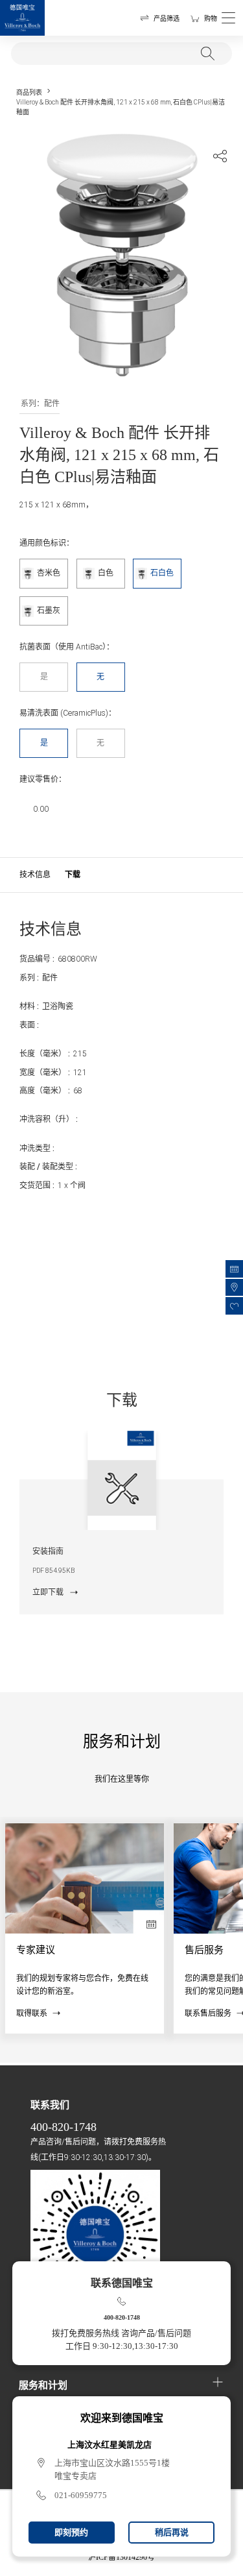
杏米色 (49, 573)
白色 (106, 573)
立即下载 (48, 1592)
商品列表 (29, 92)
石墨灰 (49, 611)
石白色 (162, 573)
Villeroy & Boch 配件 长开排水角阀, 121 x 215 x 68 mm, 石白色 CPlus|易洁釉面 (121, 107)
